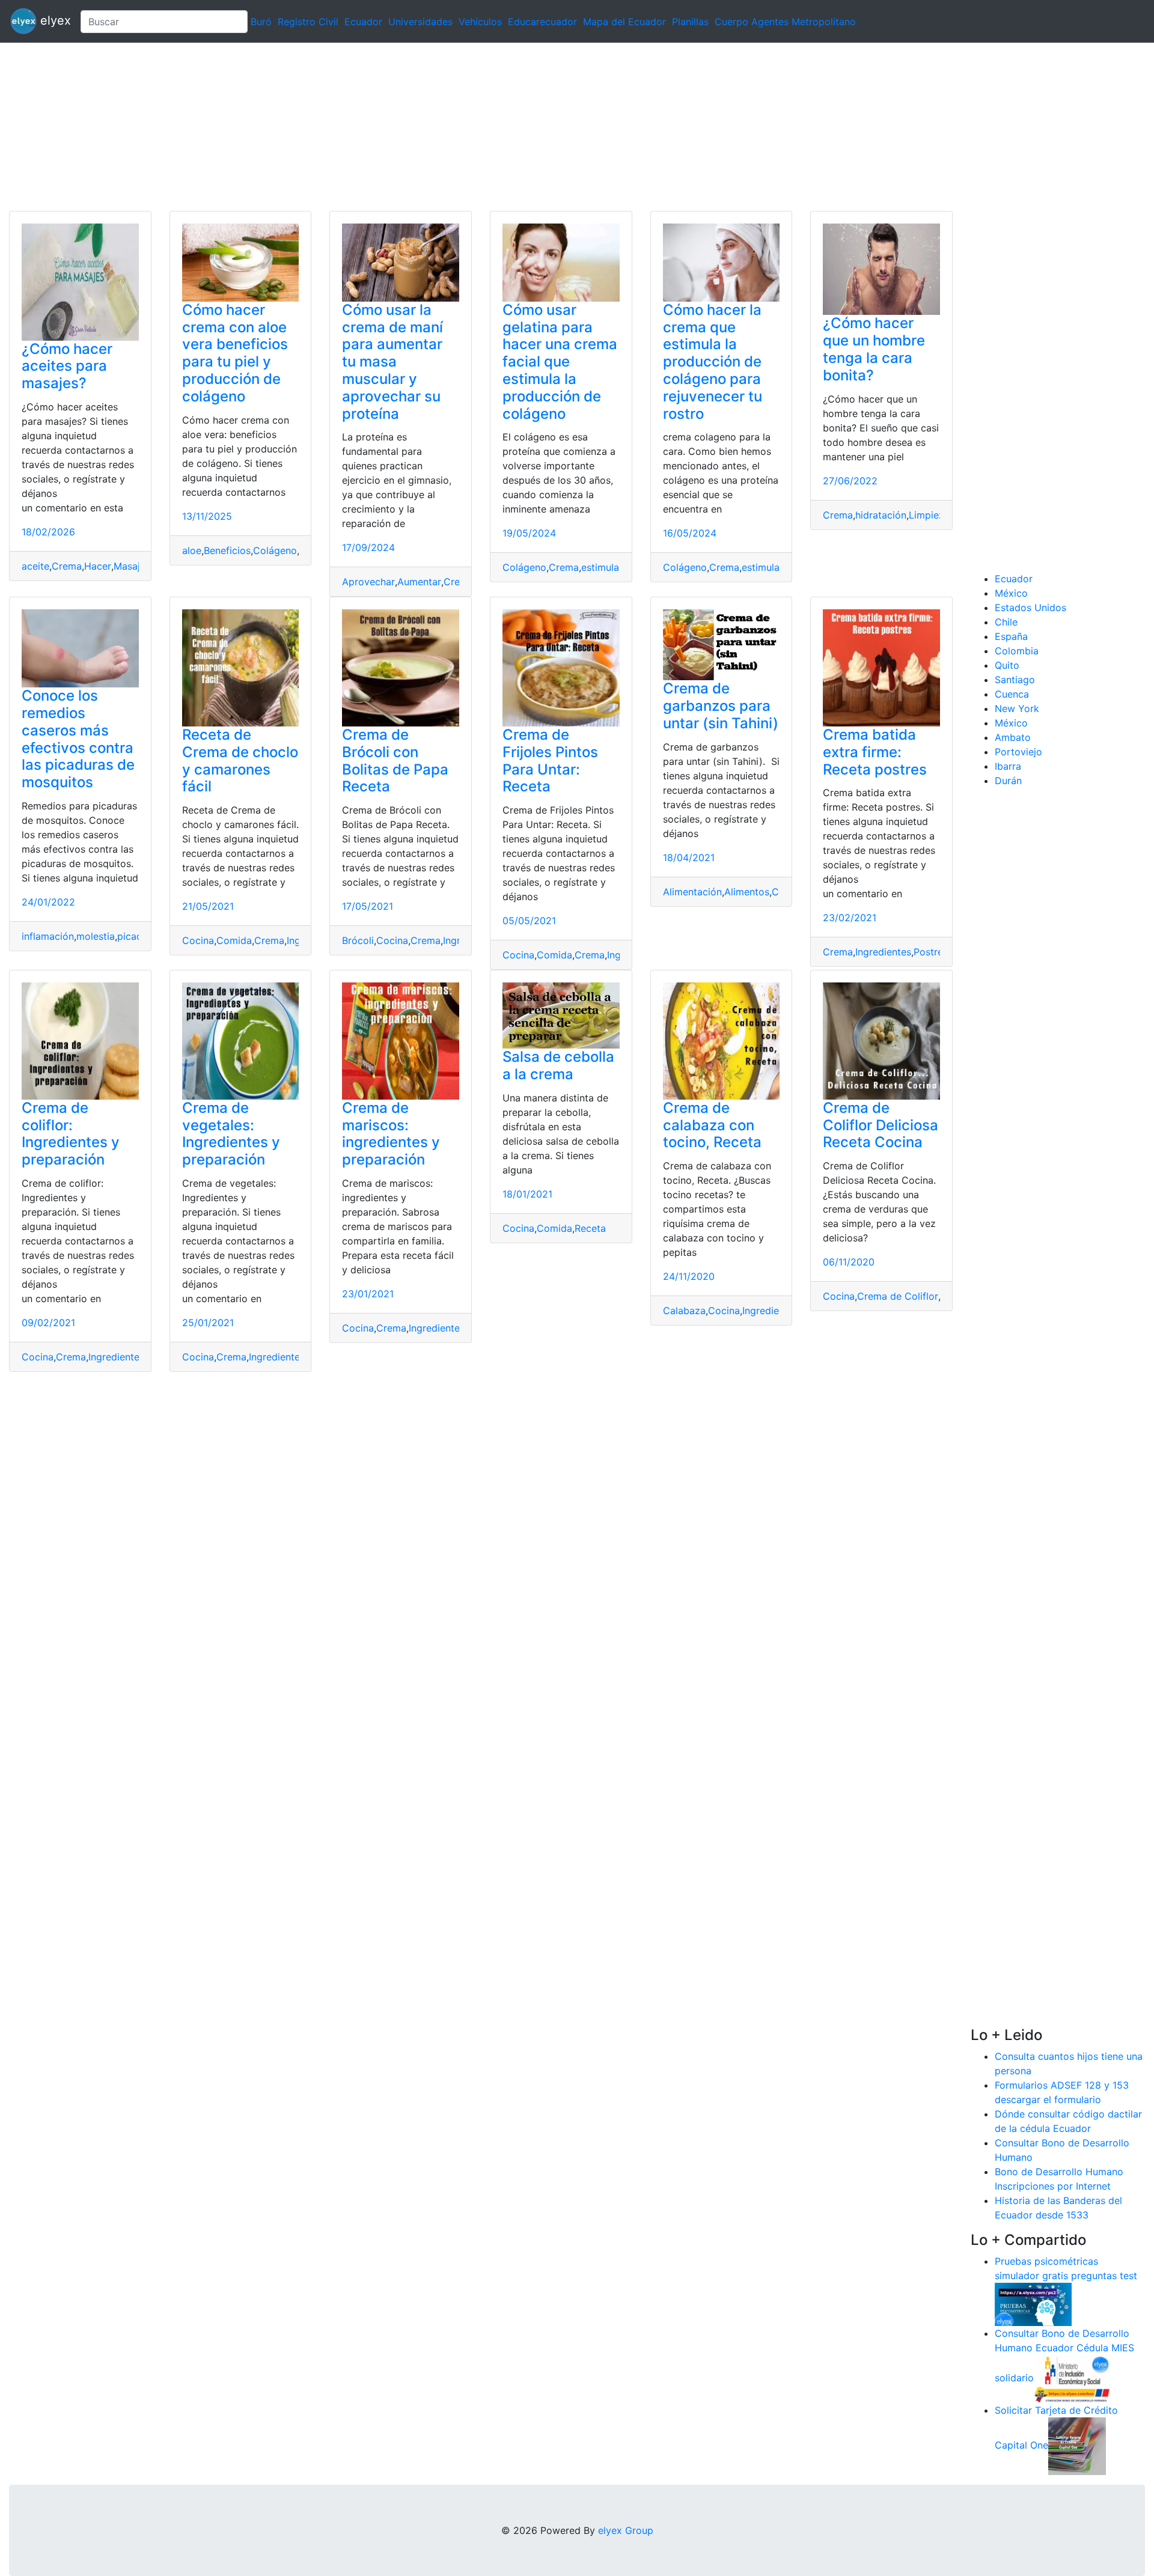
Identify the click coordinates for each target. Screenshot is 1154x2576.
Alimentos (747, 892)
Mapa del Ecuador (624, 22)
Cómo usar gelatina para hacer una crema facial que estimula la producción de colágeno (560, 362)
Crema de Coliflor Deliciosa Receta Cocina (881, 1125)
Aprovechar (368, 582)
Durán (1008, 781)
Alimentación (692, 892)
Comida (234, 940)
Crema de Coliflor (898, 1296)
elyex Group (626, 2530)
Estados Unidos (1030, 607)
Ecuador (363, 22)
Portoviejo (1018, 752)
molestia (96, 936)
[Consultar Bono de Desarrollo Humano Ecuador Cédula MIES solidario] (1072, 2378)
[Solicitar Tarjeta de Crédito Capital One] (1077, 2445)
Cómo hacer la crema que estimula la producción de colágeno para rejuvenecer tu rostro (713, 362)
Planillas (690, 22)
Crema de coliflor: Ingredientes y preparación (71, 1134)
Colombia (1017, 651)
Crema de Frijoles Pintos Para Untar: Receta (550, 760)
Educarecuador (542, 22)
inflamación (48, 936)
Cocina (198, 940)
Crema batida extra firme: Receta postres (875, 752)
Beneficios (227, 550)
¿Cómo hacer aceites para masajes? (67, 366)
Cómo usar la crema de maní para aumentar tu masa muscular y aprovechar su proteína (392, 362)
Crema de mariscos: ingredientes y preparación (391, 1134)
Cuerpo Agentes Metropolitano (785, 22)
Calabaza (684, 1311)
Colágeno (275, 550)
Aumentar (419, 582)
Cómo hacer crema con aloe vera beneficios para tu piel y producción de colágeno (235, 353)
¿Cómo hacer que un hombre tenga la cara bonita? (874, 349)
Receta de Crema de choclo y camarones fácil (240, 760)
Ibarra (1008, 766)
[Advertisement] (361, 127)
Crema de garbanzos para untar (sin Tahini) (721, 706)
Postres (931, 952)
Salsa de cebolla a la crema (558, 1065)
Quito (1007, 665)
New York (1017, 708)
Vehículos (480, 22)
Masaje (130, 566)
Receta (590, 1228)
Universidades (420, 22)
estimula (600, 567)
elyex (54, 20)
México (1011, 593)
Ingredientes (883, 952)
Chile (1006, 622)
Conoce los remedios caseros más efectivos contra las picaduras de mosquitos (78, 739)
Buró (261, 22)
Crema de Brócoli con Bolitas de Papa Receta (395, 760)
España (1011, 636)
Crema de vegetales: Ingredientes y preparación (231, 1134)
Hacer (98, 566)
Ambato (1013, 737)
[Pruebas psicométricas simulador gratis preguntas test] (1033, 2303)
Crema (67, 566)
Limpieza (929, 515)
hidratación (881, 515)
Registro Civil (308, 22)
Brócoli (358, 940)
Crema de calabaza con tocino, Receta (712, 1125)
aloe (192, 550)
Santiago (1015, 680)
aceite (35, 566)
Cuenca (1012, 694)
